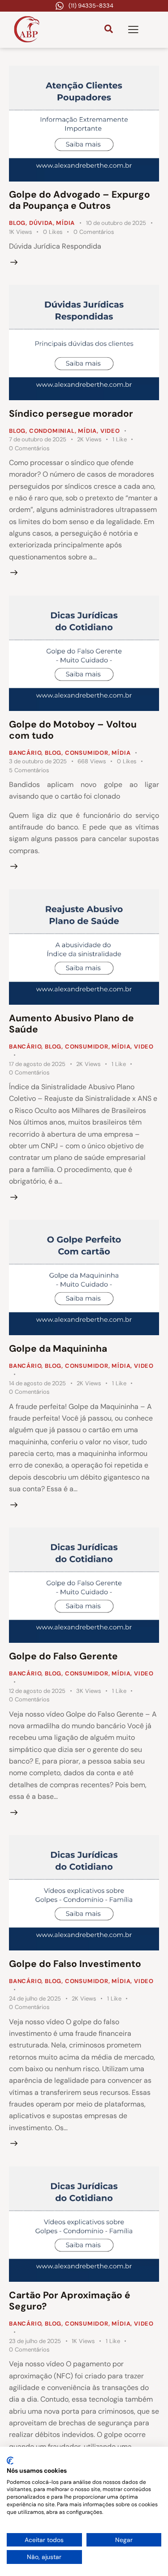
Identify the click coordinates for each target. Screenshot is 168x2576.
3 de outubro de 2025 (38, 761)
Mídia (65, 223)
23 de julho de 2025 (35, 2341)
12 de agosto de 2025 (37, 1691)
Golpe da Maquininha (58, 1349)
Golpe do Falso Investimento (75, 1964)
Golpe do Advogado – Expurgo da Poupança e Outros (80, 200)
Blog (17, 223)
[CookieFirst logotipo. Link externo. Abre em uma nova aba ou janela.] (10, 2461)
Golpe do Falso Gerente (63, 1656)
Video (110, 431)
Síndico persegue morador (71, 414)
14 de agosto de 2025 (37, 1383)
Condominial (52, 431)
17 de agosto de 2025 (37, 1064)
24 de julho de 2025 (35, 1999)
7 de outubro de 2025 (38, 439)
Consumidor (87, 753)
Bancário (25, 753)
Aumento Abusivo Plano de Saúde (71, 1024)
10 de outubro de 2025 (116, 223)
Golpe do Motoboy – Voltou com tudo (73, 730)
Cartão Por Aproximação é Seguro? (70, 2301)
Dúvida (41, 223)
